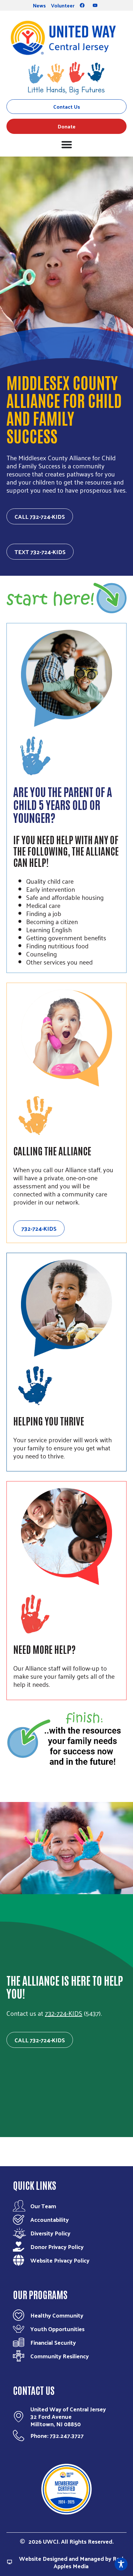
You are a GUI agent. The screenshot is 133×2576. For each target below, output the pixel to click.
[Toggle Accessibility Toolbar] (121, 2564)
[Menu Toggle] (67, 144)
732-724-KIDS (64, 2013)
